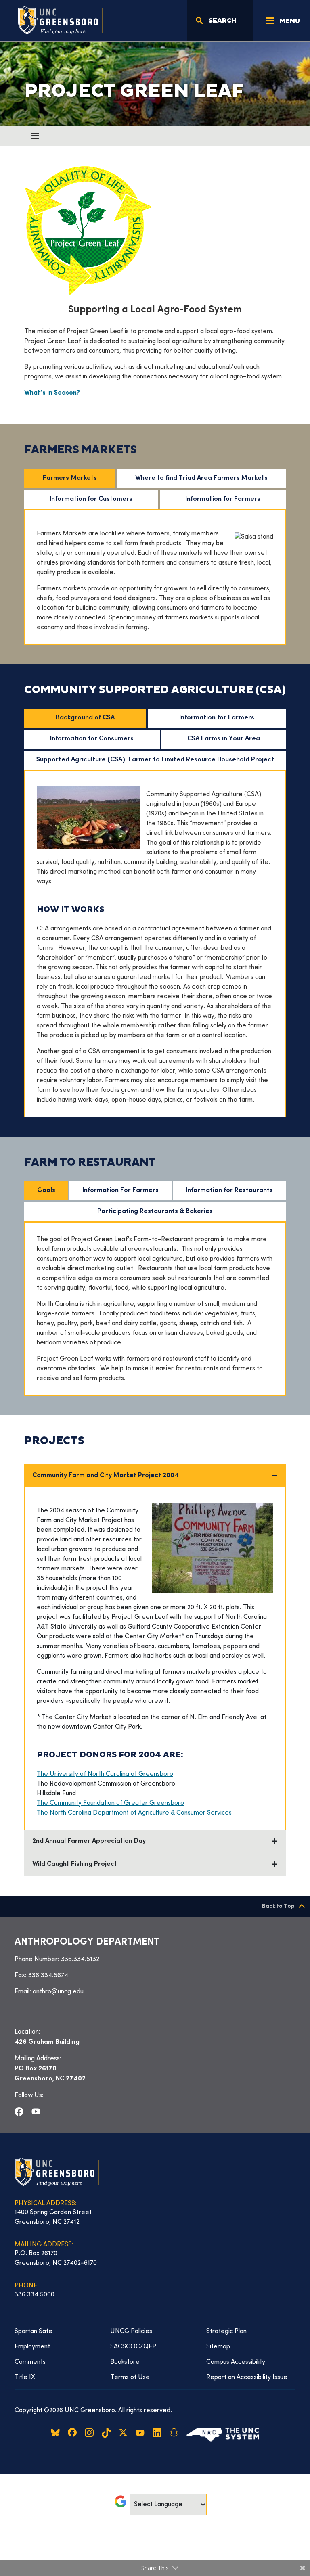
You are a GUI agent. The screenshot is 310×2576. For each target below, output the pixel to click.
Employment (32, 2347)
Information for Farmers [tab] (223, 499)
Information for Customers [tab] (91, 499)
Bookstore (125, 2362)
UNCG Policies (131, 2331)
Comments (30, 2362)
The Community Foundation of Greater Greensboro (110, 1803)
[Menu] (35, 136)
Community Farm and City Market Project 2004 (106, 1476)
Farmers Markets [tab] (70, 478)
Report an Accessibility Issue (247, 2377)
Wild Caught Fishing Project (75, 1864)
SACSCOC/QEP (133, 2347)
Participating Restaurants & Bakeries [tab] (155, 1212)
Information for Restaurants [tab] (229, 1191)
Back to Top (278, 1906)
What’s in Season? (52, 393)
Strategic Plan (226, 2331)
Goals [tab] (46, 1191)
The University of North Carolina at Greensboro (105, 1774)
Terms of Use (130, 2377)
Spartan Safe (34, 2331)
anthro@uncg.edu (58, 1992)
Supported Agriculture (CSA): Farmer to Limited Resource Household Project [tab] (155, 760)
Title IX (25, 2377)
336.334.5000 (35, 2295)
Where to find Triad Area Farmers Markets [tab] (201, 478)
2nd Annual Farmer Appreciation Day (89, 1841)
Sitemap (218, 2347)
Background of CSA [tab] (85, 718)
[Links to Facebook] (19, 2112)
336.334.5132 (80, 1959)
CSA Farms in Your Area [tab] (224, 739)
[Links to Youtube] (36, 2112)
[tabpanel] (155, 577)
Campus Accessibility (236, 2362)
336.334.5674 (48, 1976)
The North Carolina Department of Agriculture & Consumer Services (134, 1813)
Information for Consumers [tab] (92, 739)
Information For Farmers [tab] (120, 1191)
